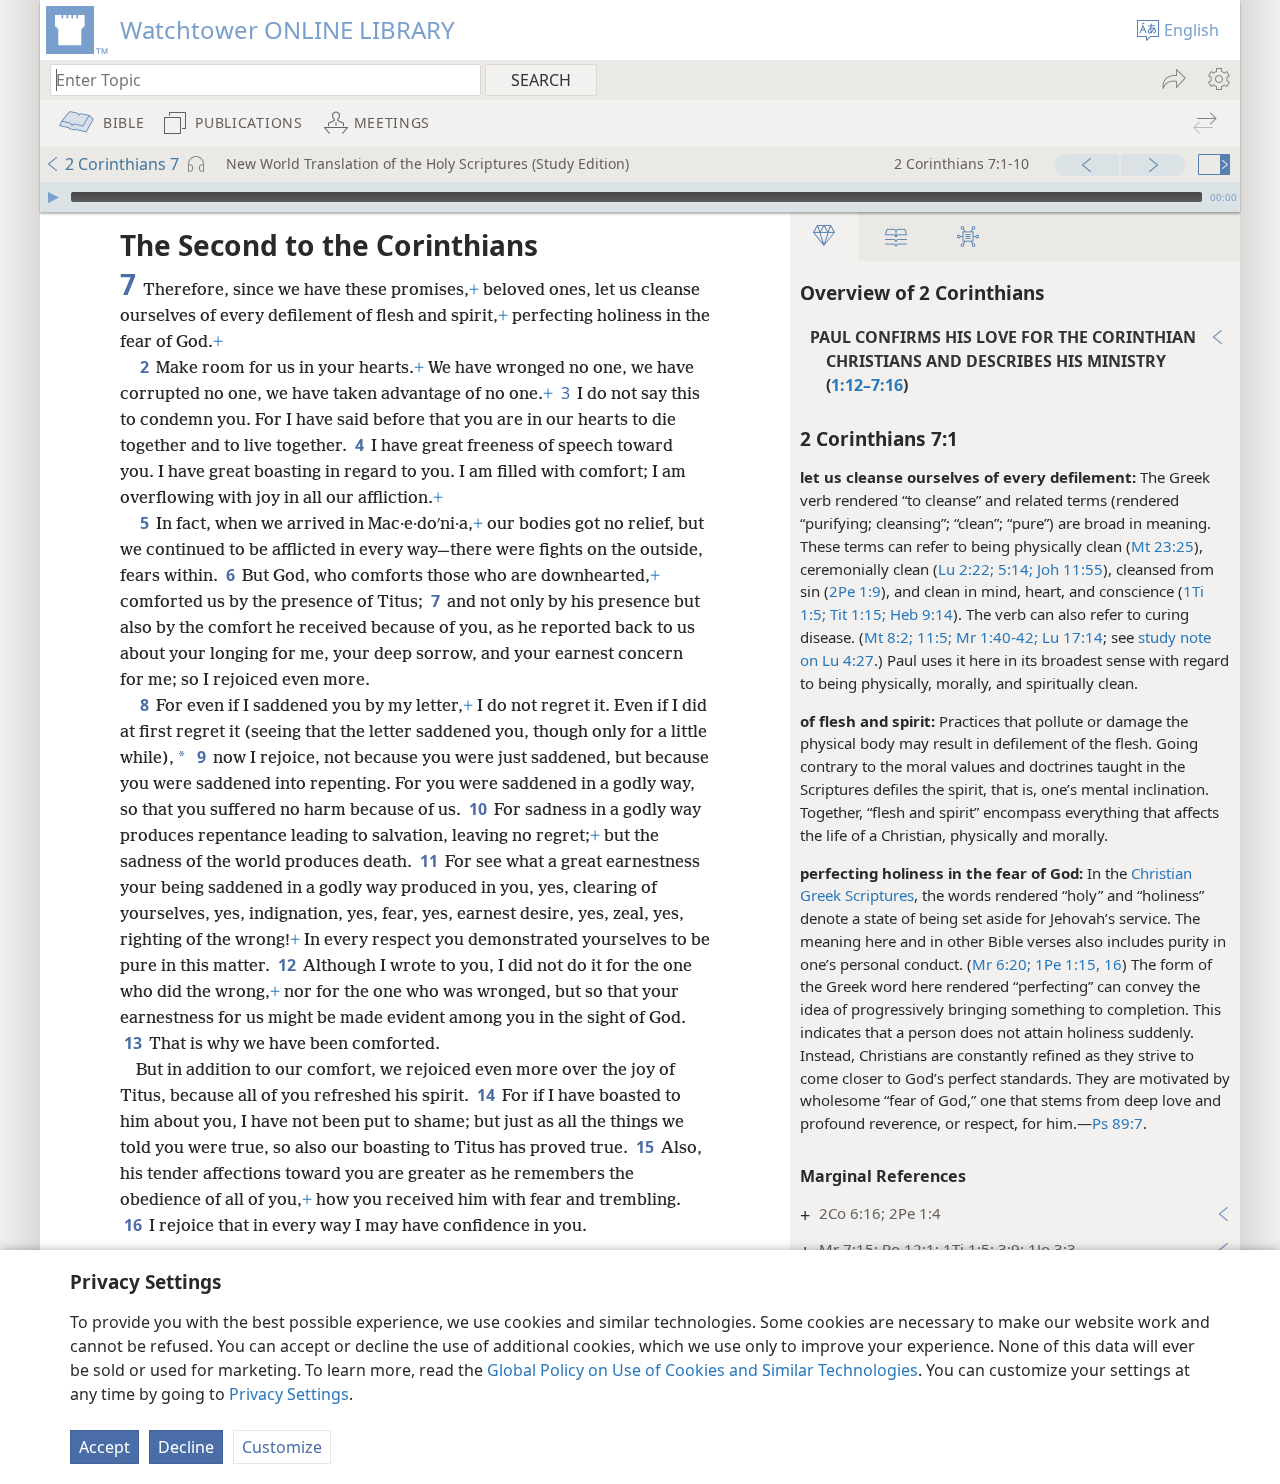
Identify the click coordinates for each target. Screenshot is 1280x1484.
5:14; (1013, 569)
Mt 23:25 (1162, 546)
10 (479, 809)
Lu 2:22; (966, 569)
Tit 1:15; (856, 614)
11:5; (932, 637)
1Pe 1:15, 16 (1076, 964)
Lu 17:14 (1070, 637)
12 (288, 965)
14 (487, 1095)
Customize (282, 1447)
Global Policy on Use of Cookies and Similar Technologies (702, 1370)
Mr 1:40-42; (995, 637)
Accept (104, 1447)
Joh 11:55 (1068, 569)
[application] (640, 197)
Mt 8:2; (888, 637)
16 (134, 1225)
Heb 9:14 (919, 614)
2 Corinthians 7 (122, 164)
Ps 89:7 (1117, 1123)
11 (430, 861)
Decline (186, 1447)
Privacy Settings (289, 1394)
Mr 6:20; (1001, 964)
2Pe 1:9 (855, 591)
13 (134, 1043)
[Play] (53, 197)
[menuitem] (1217, 79)
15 (646, 1147)
